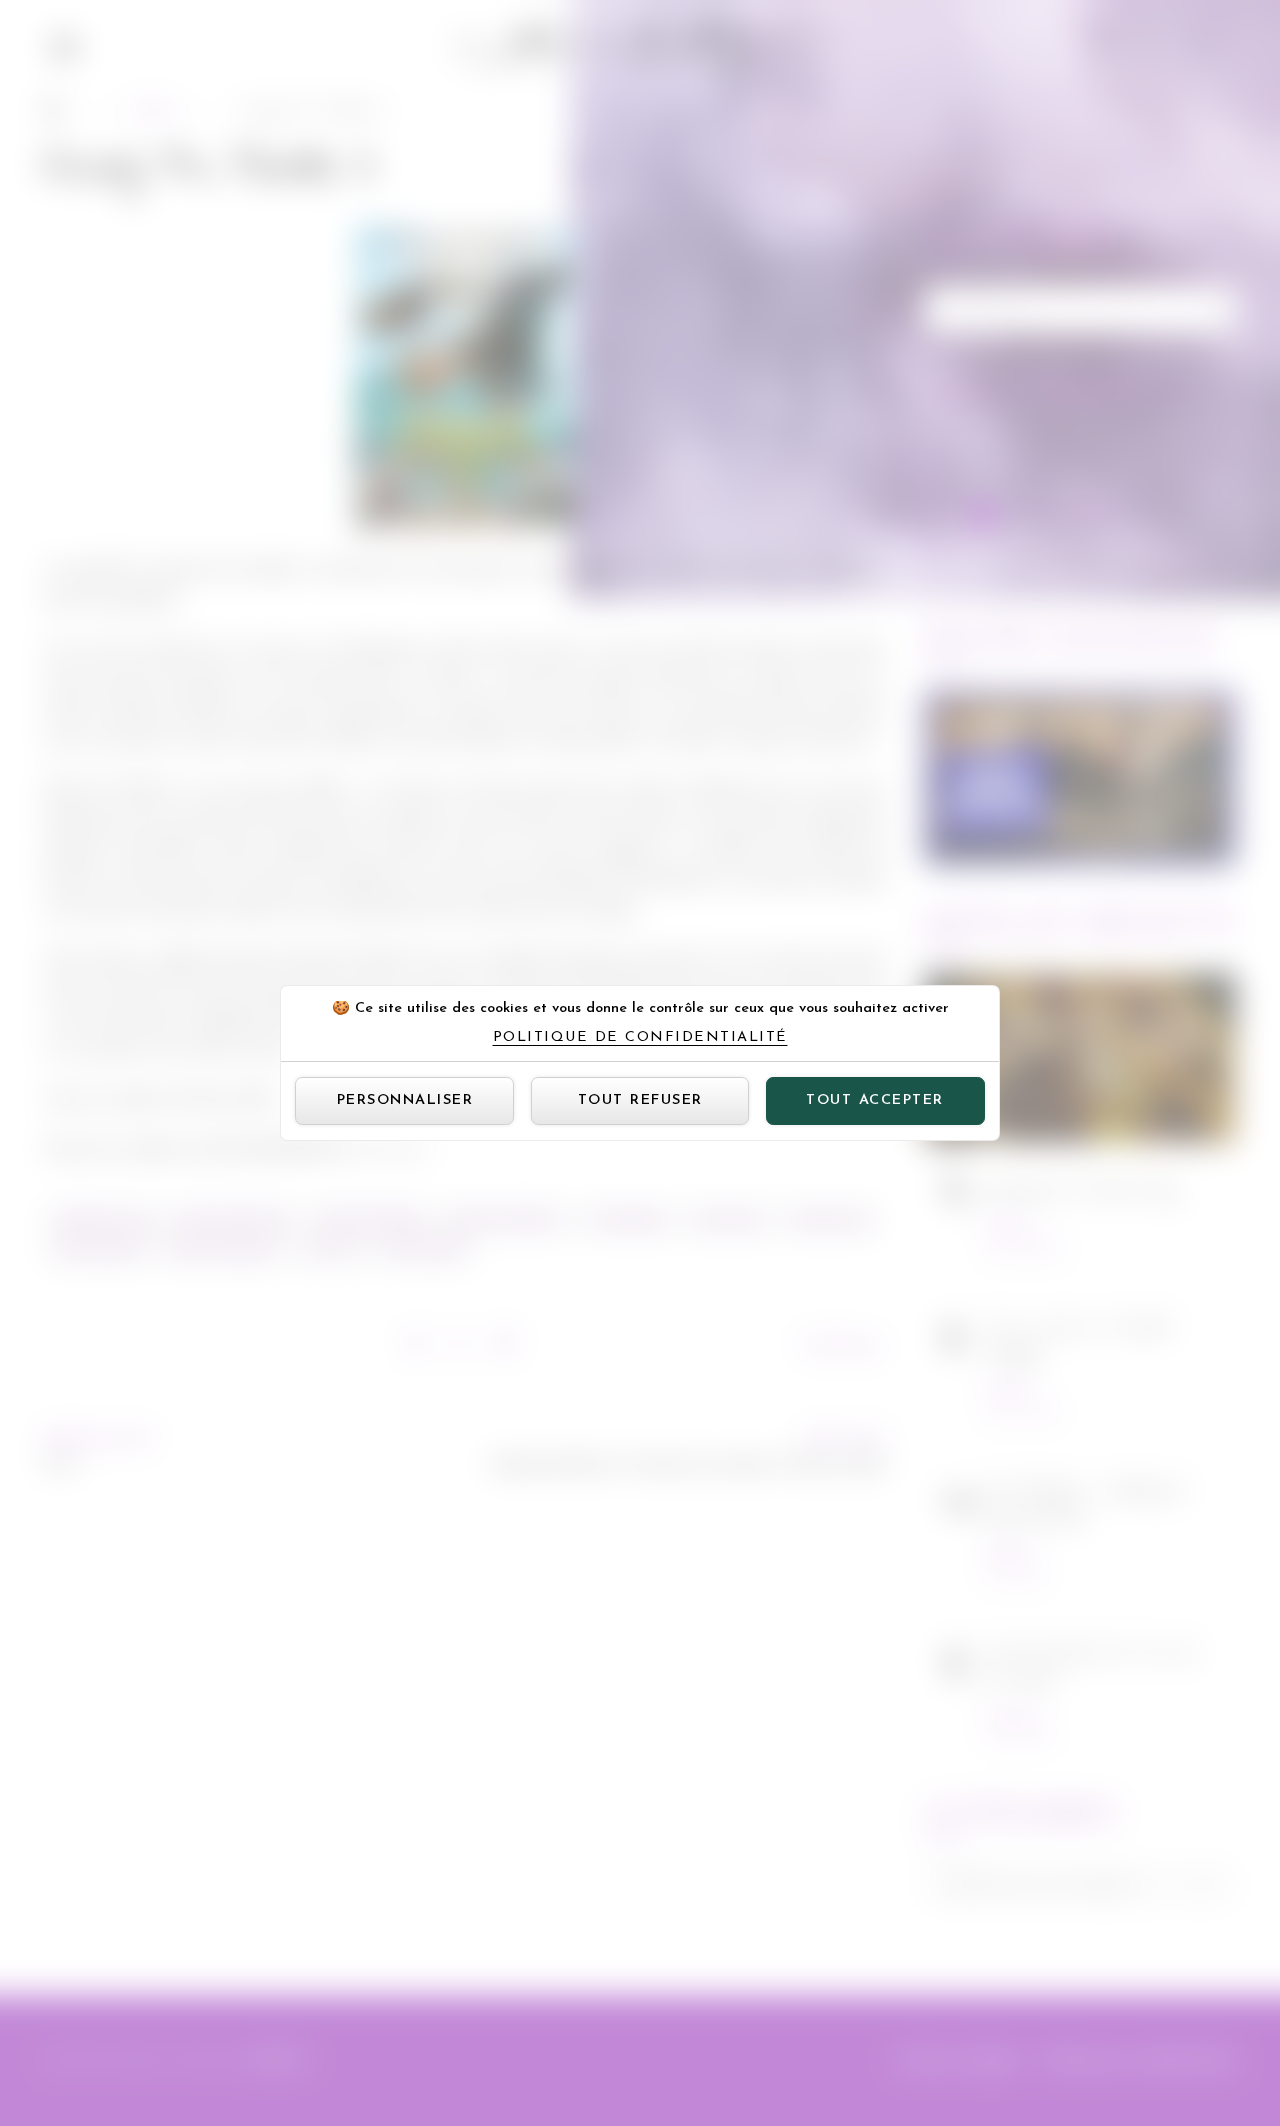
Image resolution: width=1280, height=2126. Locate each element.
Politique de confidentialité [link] (640, 1038)
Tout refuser (640, 1100)
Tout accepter (875, 1100)
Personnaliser (405, 1100)
